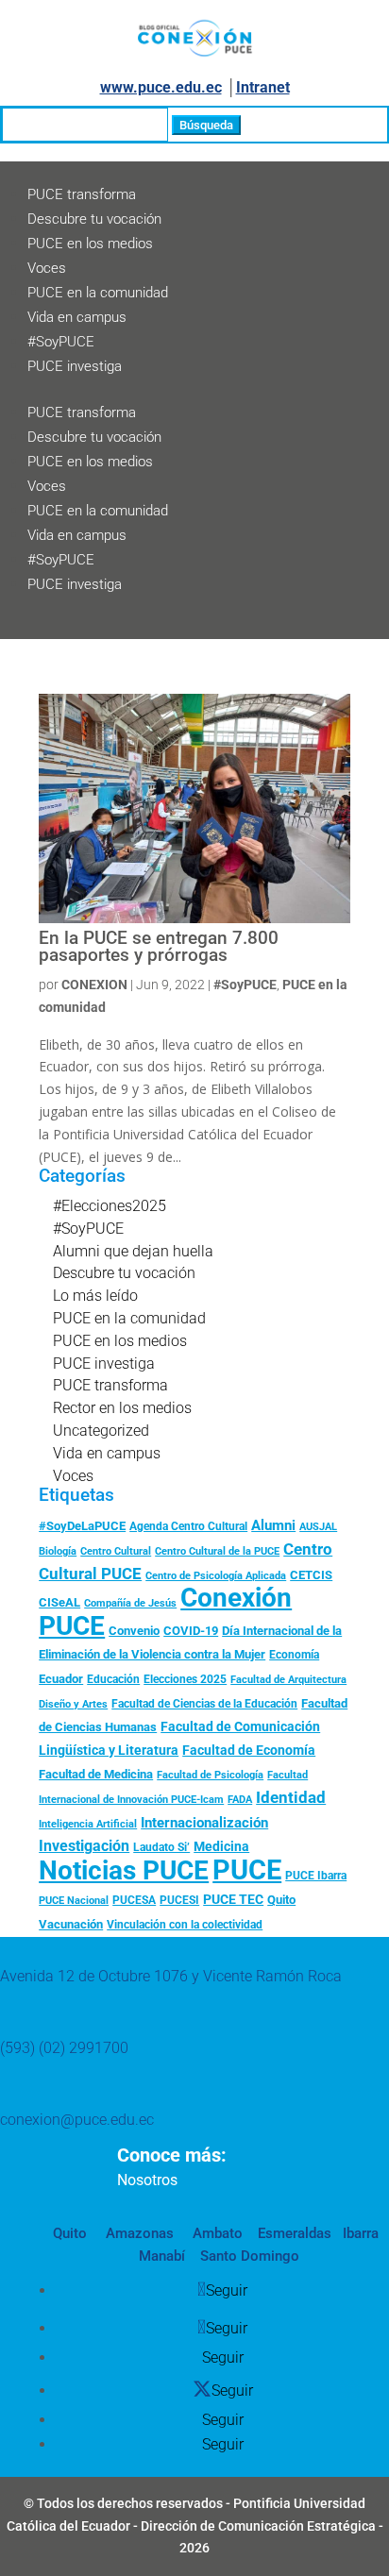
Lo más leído (95, 1296)
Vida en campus (77, 317)
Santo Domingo (250, 2256)
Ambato (216, 2233)
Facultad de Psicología (210, 1775)
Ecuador (61, 1679)
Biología (58, 1551)
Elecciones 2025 (185, 1679)
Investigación (84, 1846)
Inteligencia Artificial (88, 1824)
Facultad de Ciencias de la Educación (204, 1704)
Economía (294, 1655)
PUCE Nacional (74, 1901)
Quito (281, 1900)
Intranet (263, 87)
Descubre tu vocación (94, 219)
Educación (113, 1679)
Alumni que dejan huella (133, 1251)
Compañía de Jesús (130, 1603)
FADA (240, 1799)
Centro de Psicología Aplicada (216, 1576)
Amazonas (138, 2233)
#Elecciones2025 (110, 1206)
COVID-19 (191, 1631)
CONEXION (94, 985)
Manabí (162, 2256)
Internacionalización (204, 1823)
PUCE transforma (82, 194)
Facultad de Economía (249, 1750)
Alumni (273, 1525)
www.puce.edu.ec (161, 87)
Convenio (134, 1631)
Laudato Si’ (161, 1847)
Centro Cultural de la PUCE (217, 1551)
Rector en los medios (122, 1408)
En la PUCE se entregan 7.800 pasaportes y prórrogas (159, 947)
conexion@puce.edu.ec (77, 2120)
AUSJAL (318, 1527)
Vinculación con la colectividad (185, 1925)
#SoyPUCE (61, 342)
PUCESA (134, 1900)
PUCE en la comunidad (98, 293)
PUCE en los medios (90, 244)
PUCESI (179, 1900)
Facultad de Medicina (96, 1774)
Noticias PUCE (124, 1870)
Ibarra (359, 2233)
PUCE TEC (233, 1899)
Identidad (291, 1797)
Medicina (221, 1846)
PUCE (247, 1870)
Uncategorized (101, 1431)
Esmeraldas (295, 2233)
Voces (47, 268)
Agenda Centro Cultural (188, 1526)
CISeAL (59, 1602)
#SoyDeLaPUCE (82, 1526)
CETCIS (311, 1575)
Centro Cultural (116, 1551)
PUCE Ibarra (316, 1876)
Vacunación (71, 1924)
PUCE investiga (75, 366)
